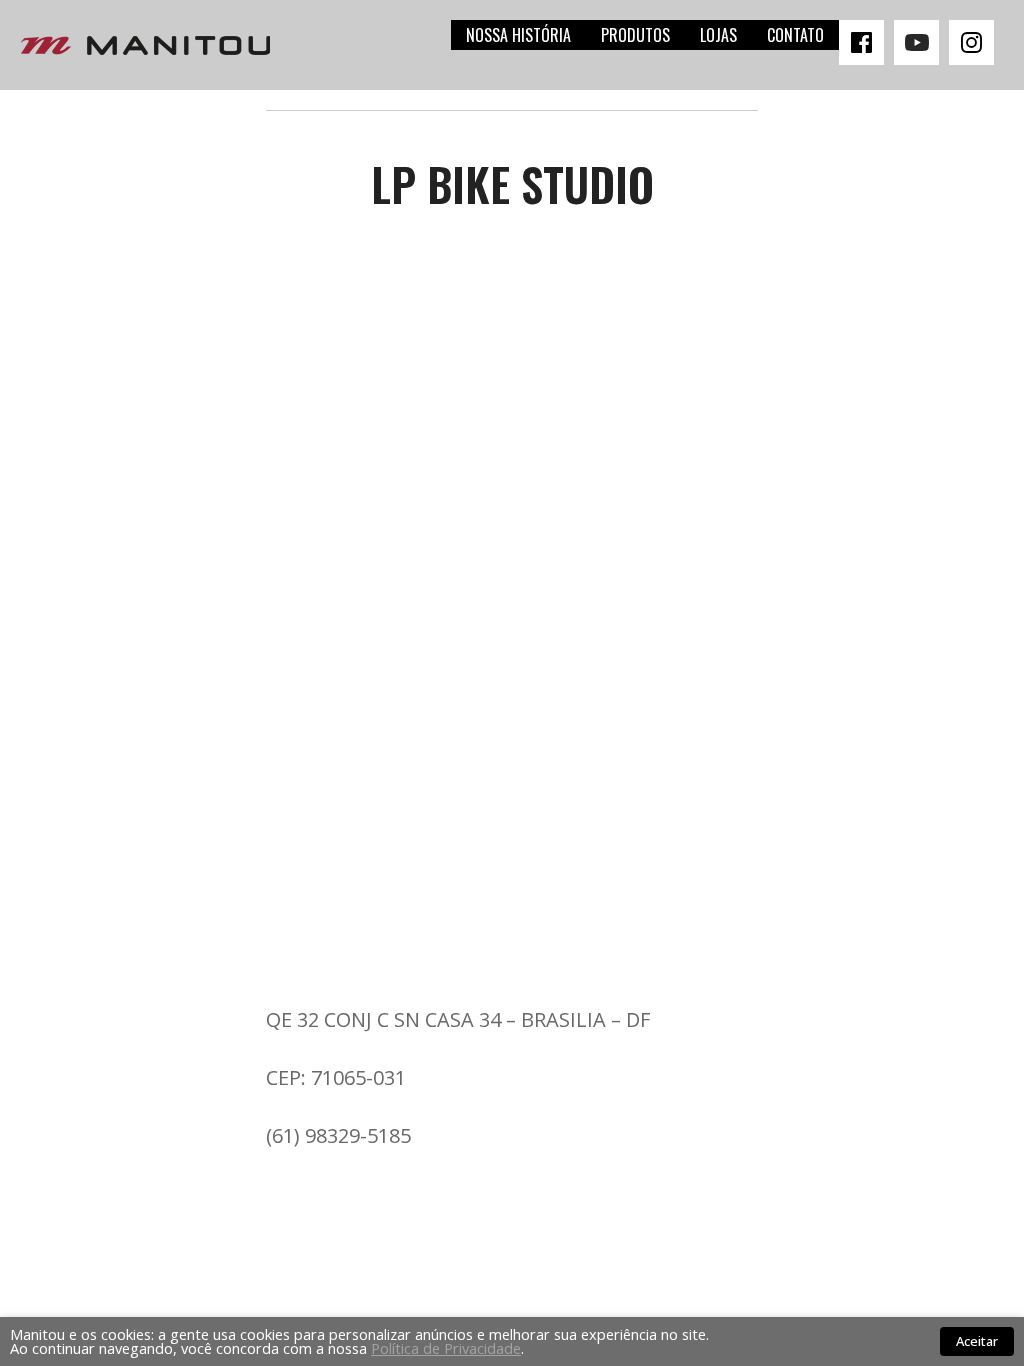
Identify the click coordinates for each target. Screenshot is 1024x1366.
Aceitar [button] (977, 1341)
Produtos (635, 35)
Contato (795, 35)
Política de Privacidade (446, 1348)
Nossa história (518, 35)
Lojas (718, 35)
